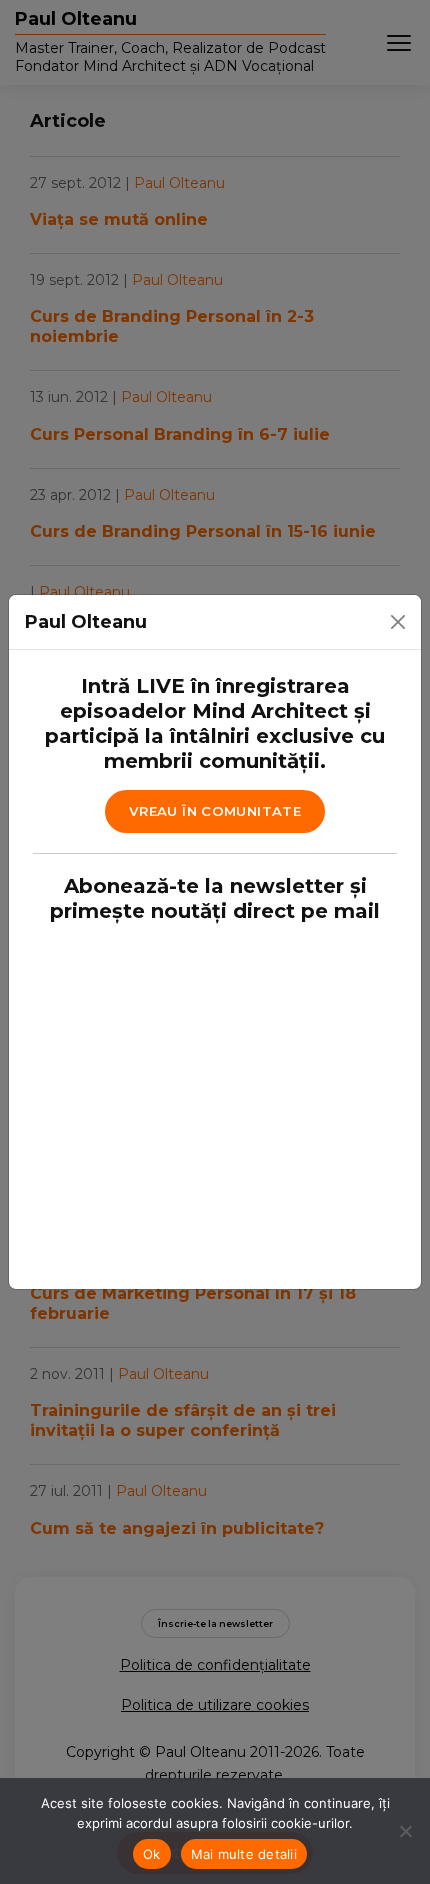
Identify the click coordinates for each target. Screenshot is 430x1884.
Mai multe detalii (244, 1854)
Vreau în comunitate (215, 811)
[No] (405, 1831)
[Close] (398, 622)
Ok (152, 1854)
